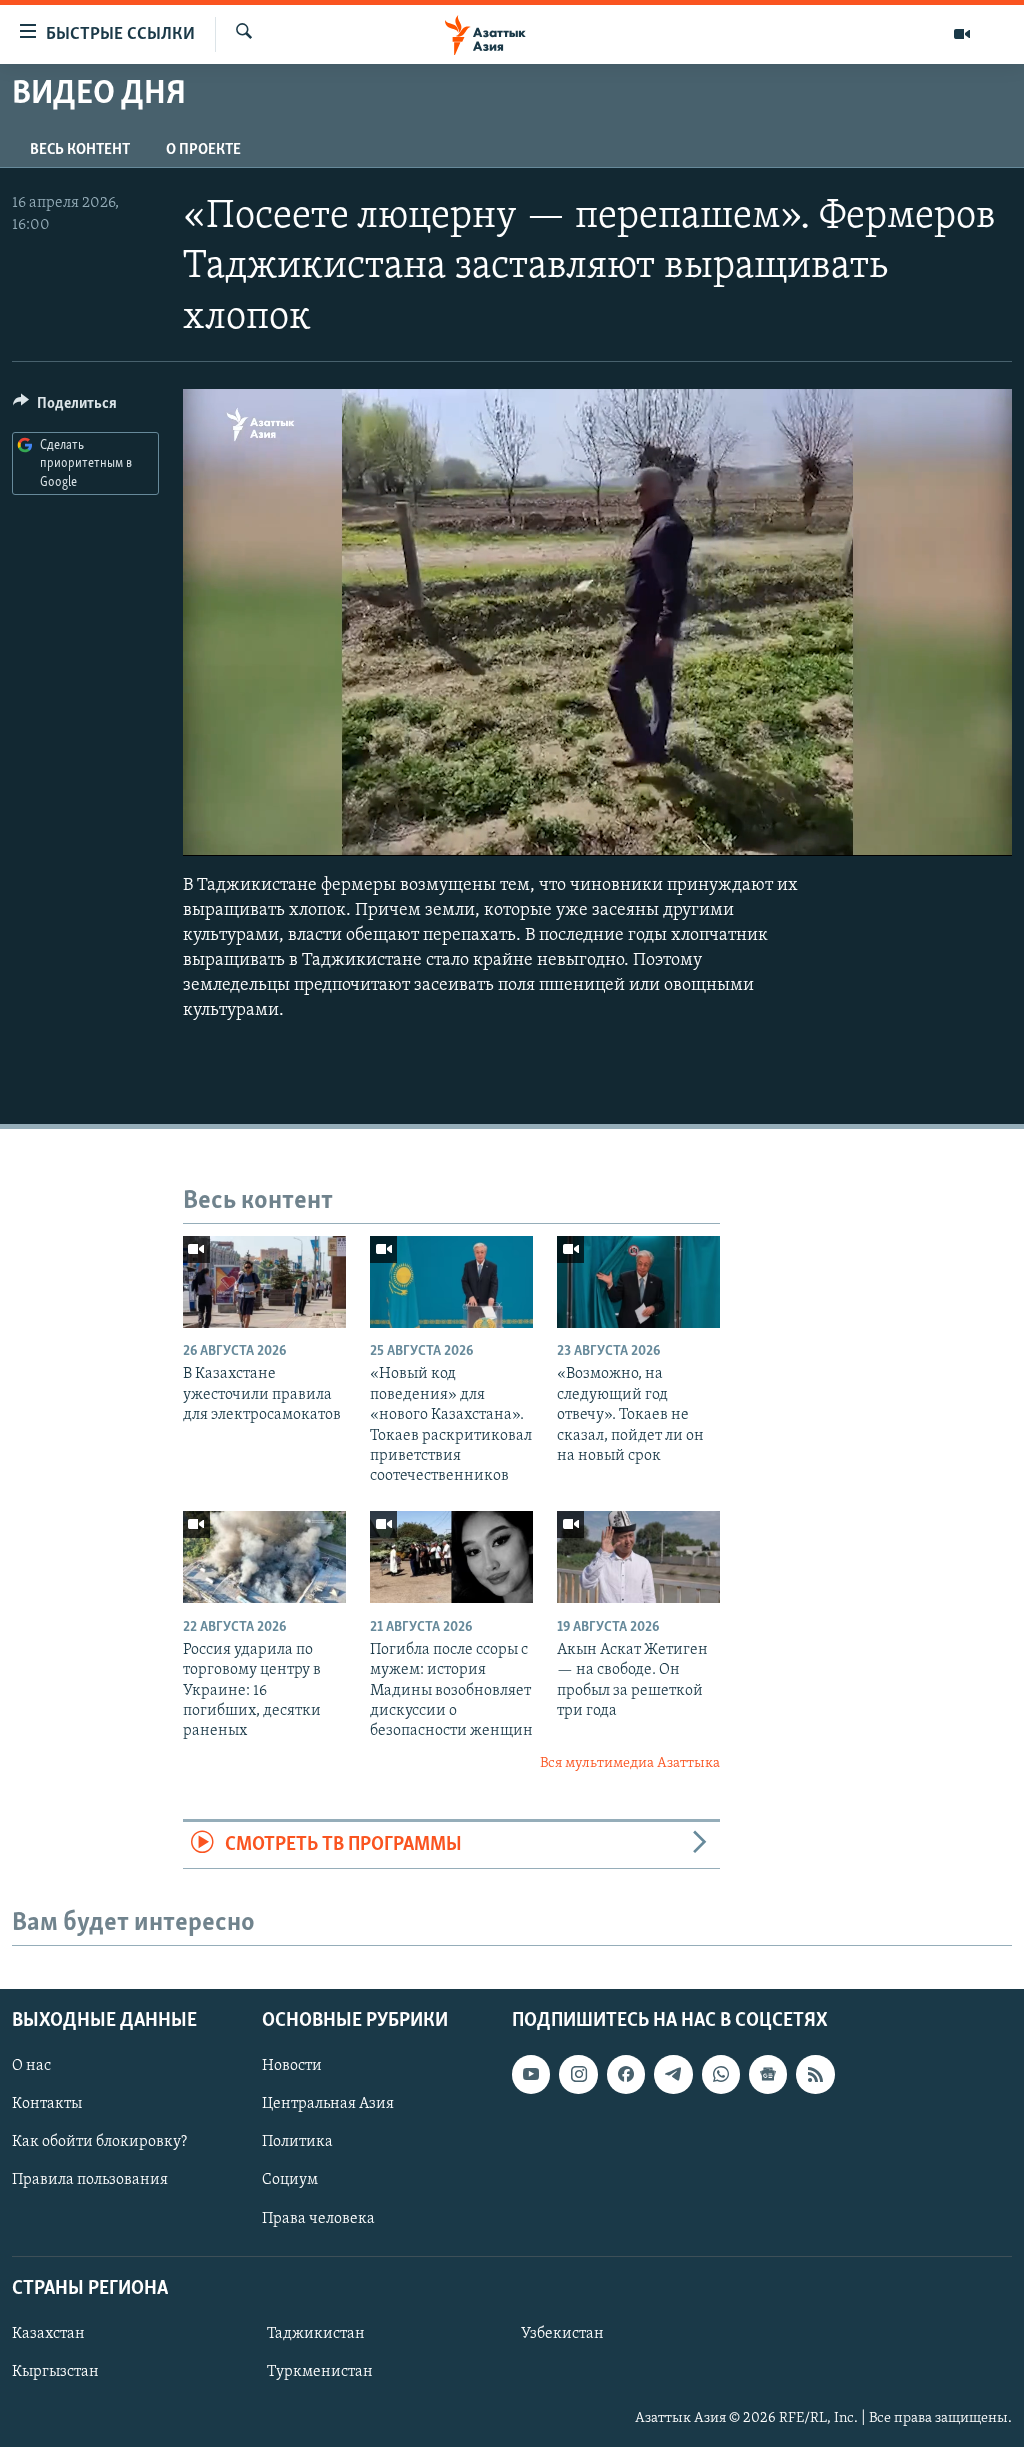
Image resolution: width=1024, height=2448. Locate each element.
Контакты (47, 2105)
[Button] (65, 408)
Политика (297, 2143)
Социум (290, 2181)
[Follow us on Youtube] (531, 2075)
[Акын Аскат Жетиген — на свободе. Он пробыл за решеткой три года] (638, 1557)
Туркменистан (320, 2372)
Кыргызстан (55, 2372)
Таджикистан (316, 2334)
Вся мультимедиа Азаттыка (630, 1763)
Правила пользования (90, 2181)
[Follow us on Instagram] (578, 2075)
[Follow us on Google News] (768, 2075)
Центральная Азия (328, 2105)
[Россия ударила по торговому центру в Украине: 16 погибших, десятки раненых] (264, 1557)
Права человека (318, 2219)
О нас (31, 2067)
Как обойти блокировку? (99, 2143)
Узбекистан (562, 2334)
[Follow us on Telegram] (673, 2075)
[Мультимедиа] (962, 34)
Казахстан (48, 2334)
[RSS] (815, 2075)
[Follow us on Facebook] (626, 2075)
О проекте (203, 150)
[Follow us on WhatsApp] (721, 2075)
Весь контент (80, 150)
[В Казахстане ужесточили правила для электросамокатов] (264, 1282)
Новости (292, 2067)
